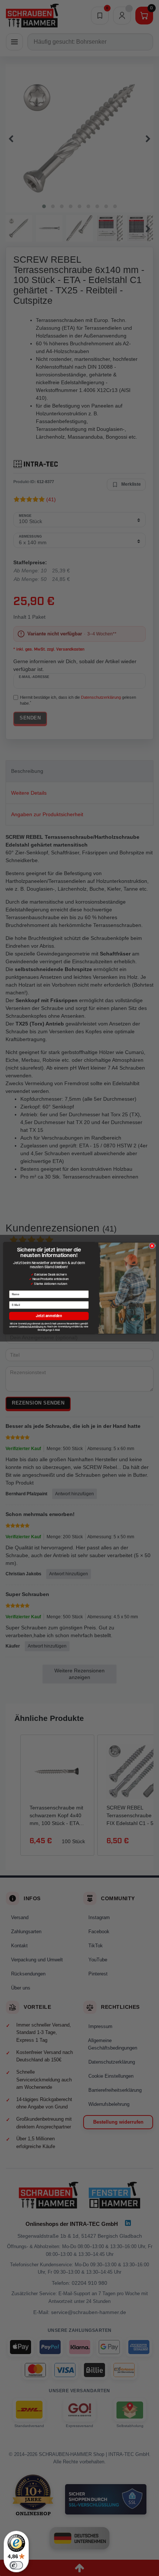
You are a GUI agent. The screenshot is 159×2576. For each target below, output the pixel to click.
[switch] (16, 2565)
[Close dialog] (152, 1246)
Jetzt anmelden (49, 1316)
